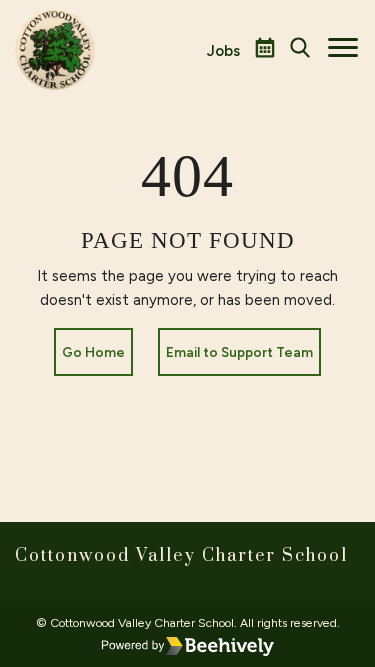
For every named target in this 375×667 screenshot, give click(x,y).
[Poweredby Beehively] (188, 646)
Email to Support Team (239, 352)
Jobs (223, 51)
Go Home (93, 352)
